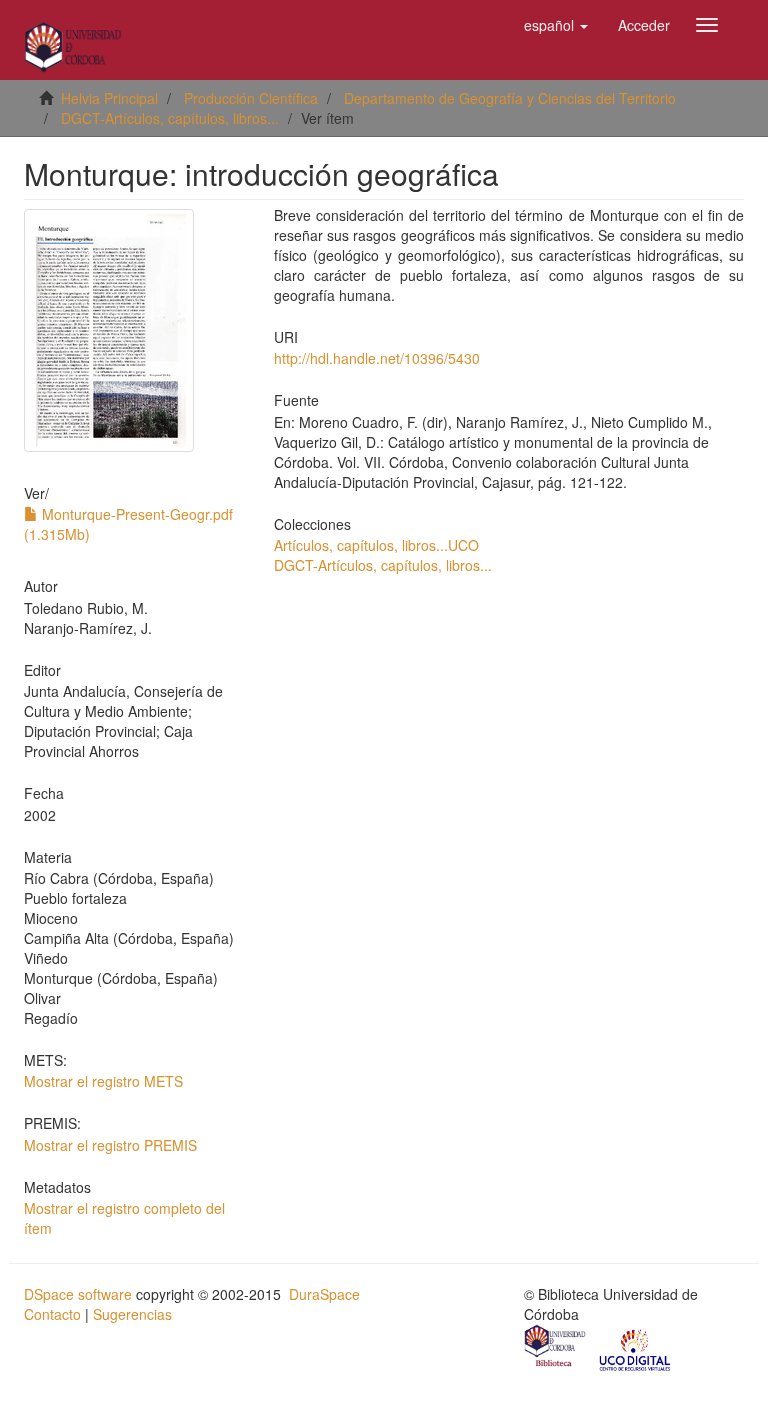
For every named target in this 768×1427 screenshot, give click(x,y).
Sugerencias (132, 1314)
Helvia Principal (109, 98)
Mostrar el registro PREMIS (110, 1145)
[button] (556, 25)
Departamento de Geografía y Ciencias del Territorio (510, 98)
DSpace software (78, 1294)
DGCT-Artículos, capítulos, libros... (170, 118)
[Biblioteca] (556, 1348)
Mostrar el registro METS (103, 1081)
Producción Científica (251, 98)
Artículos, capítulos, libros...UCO (376, 545)
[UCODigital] (636, 1348)
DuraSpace (324, 1294)
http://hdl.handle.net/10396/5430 (377, 358)
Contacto (52, 1314)
